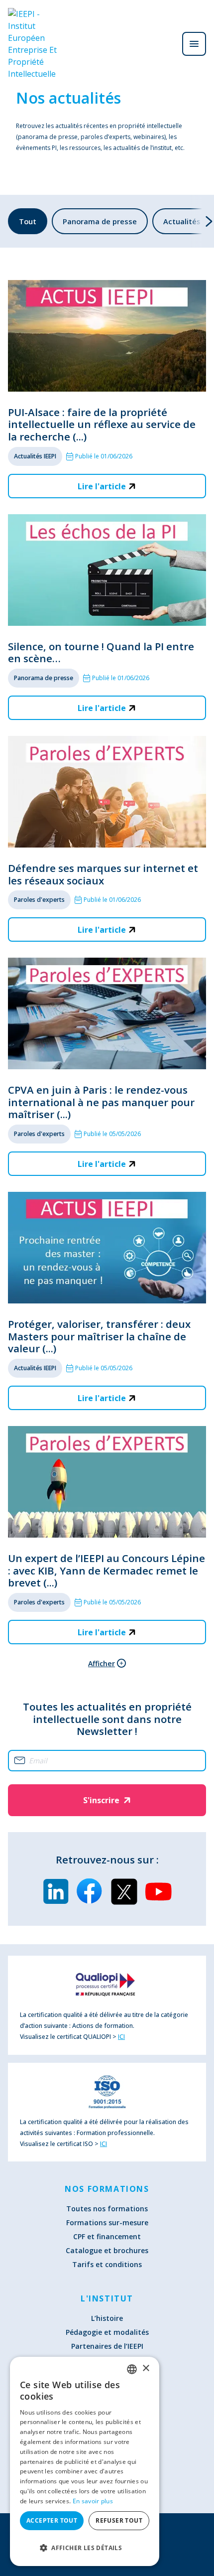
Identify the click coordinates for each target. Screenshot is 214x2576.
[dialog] (85, 2461)
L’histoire (107, 2318)
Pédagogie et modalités (107, 2332)
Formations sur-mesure (107, 2222)
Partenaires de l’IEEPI (107, 2346)
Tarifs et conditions (107, 2264)
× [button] (146, 2368)
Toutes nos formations (107, 2209)
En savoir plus (93, 2501)
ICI (121, 2037)
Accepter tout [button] (52, 2520)
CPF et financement (107, 2236)
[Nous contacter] (166, 44)
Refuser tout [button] (119, 2520)
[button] (85, 2548)
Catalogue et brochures (107, 2250)
